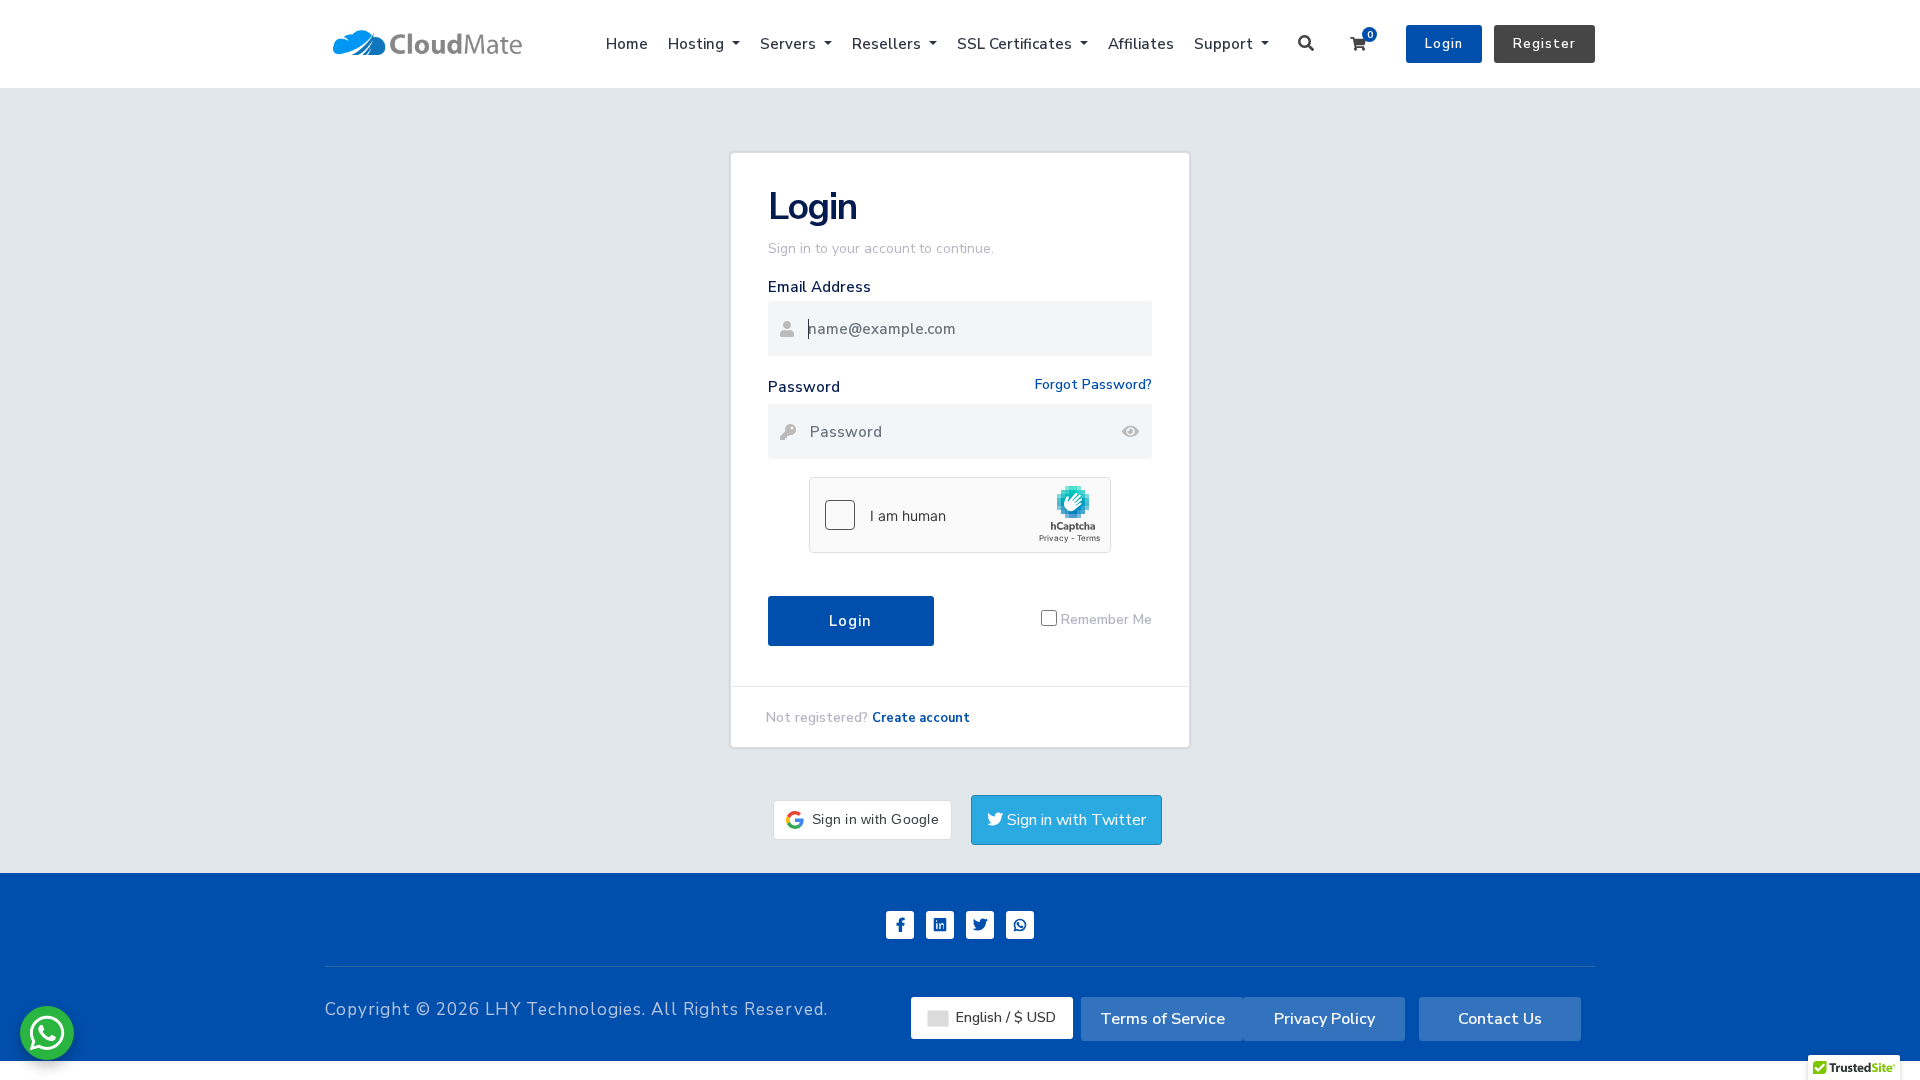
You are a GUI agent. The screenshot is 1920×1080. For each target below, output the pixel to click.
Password (804, 387)
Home (627, 44)
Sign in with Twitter (1074, 820)
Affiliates (1141, 44)
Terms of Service (1162, 1019)
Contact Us (1500, 1019)
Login (1444, 44)
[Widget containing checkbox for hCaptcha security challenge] (960, 515)
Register (1544, 44)
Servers (790, 44)
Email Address (819, 287)
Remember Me (1106, 618)
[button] (862, 820)
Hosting (698, 44)
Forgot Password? (1093, 384)
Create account (921, 718)
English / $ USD (1004, 1017)
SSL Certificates (1016, 44)
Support (1225, 44)
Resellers (888, 44)
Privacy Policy (1324, 1019)
